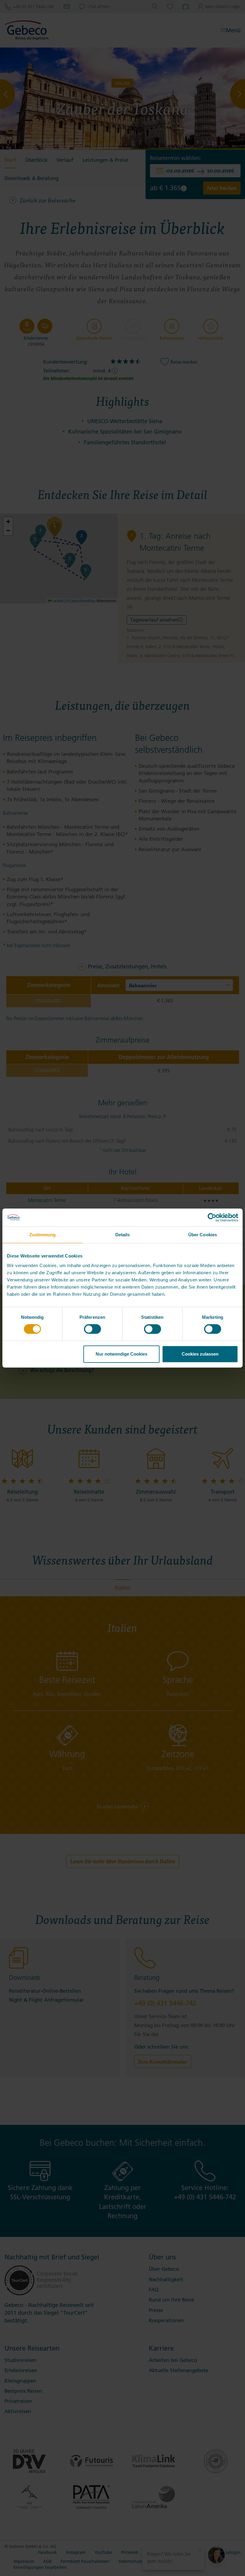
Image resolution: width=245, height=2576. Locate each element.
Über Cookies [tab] (203, 1235)
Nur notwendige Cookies (121, 1354)
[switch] (92, 1329)
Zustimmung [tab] (43, 1235)
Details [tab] (123, 1235)
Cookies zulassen (200, 1354)
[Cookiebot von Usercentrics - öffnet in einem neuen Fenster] (212, 1217)
